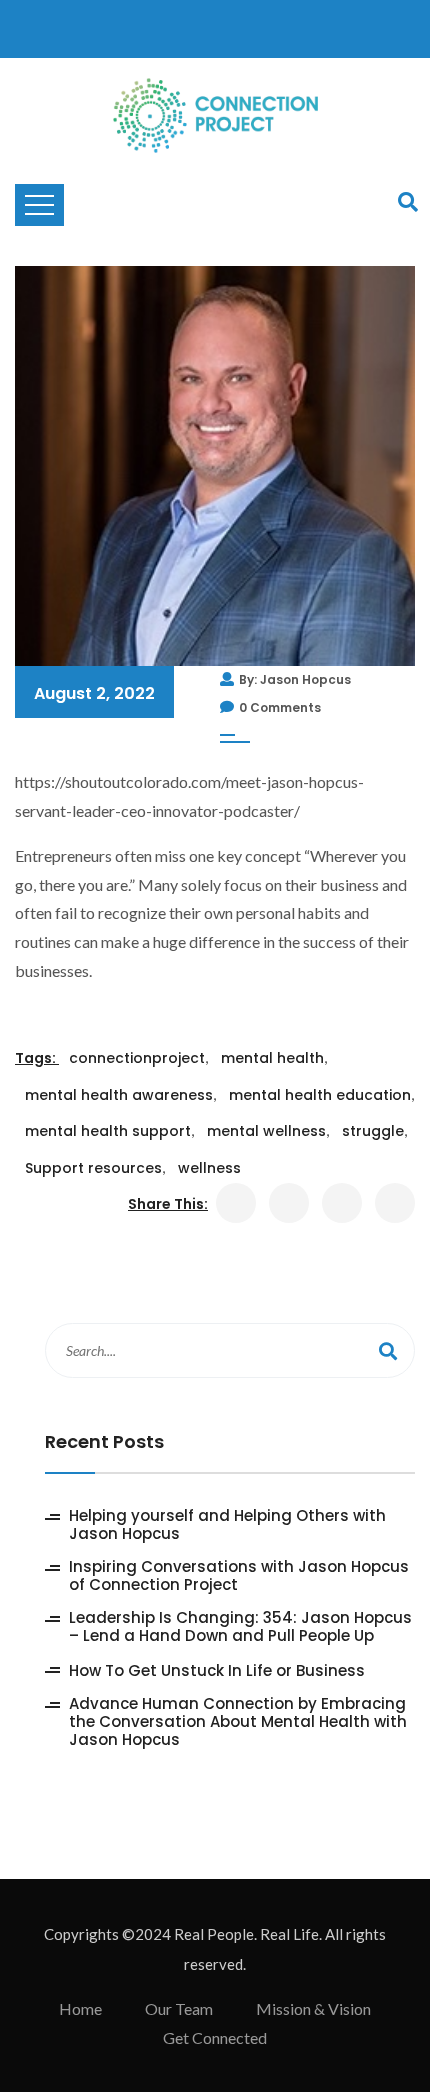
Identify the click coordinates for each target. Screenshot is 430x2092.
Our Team (179, 2008)
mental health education (320, 1095)
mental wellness (266, 1131)
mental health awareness (119, 1095)
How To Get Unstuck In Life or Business (217, 1671)
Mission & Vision (313, 2008)
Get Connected (215, 2037)
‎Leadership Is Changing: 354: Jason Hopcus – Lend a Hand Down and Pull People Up (240, 1627)
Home (80, 2008)
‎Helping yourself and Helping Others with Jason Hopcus (227, 1525)
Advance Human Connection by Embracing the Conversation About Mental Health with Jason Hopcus (238, 1722)
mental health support (108, 1131)
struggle (373, 1131)
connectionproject (137, 1058)
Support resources (93, 1168)
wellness (209, 1168)
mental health (272, 1058)
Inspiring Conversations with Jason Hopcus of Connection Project (239, 1576)
